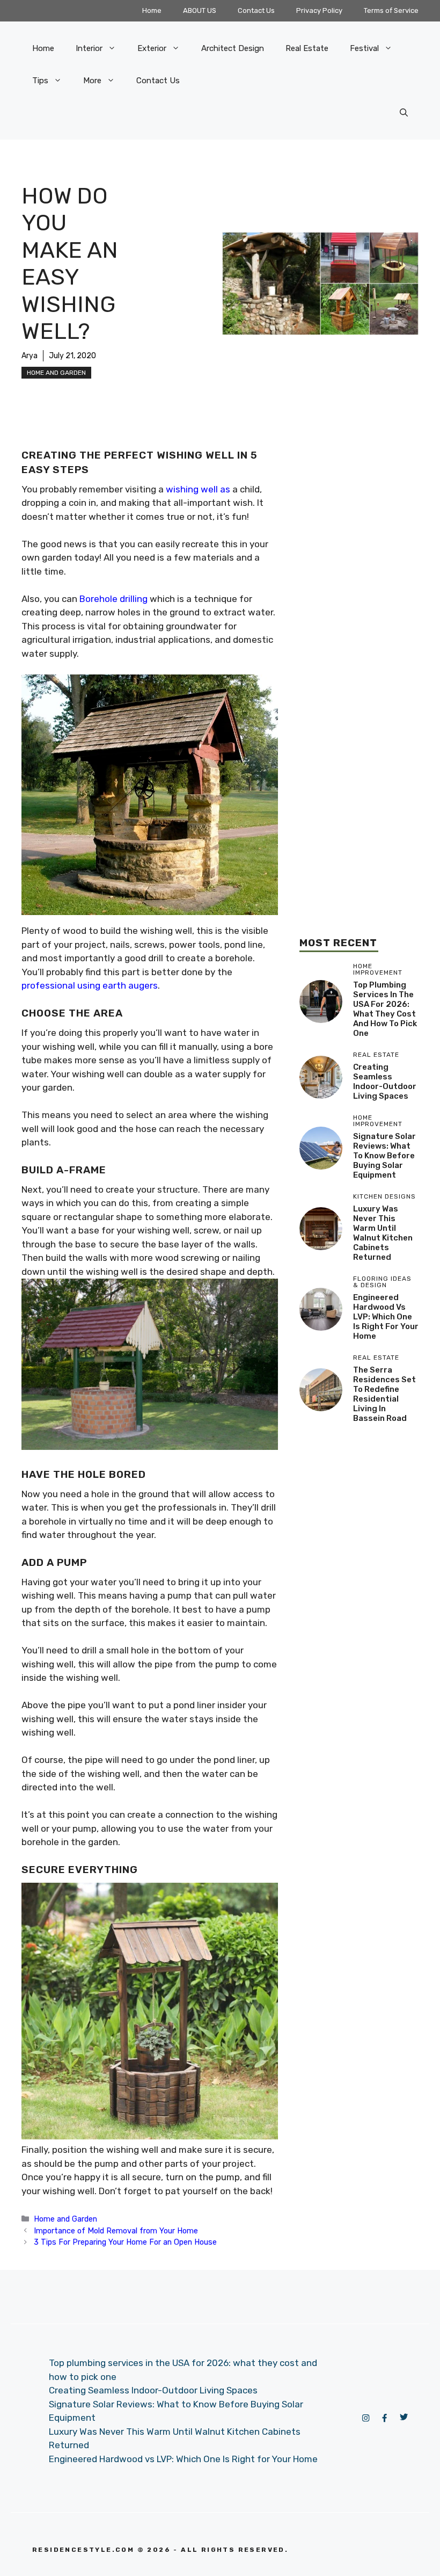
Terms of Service (391, 10)
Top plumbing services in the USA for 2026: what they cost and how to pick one (385, 1009)
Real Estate (307, 48)
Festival (364, 48)
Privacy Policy (319, 10)
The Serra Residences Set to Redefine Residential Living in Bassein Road (384, 1394)
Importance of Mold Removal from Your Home (116, 2231)
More (92, 81)
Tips (40, 81)
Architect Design (233, 48)
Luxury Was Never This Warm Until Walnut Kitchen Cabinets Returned (383, 1233)
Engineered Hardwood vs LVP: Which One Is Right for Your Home (386, 1317)
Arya (30, 356)
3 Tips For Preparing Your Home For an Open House (125, 2242)
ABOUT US (200, 10)
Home (152, 10)
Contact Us (256, 10)
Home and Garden (56, 373)
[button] (404, 113)
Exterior (152, 48)
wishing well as (198, 489)
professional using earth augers (90, 985)
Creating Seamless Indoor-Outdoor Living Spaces (385, 1082)
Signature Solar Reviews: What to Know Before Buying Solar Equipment (384, 1156)
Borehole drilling (113, 599)
